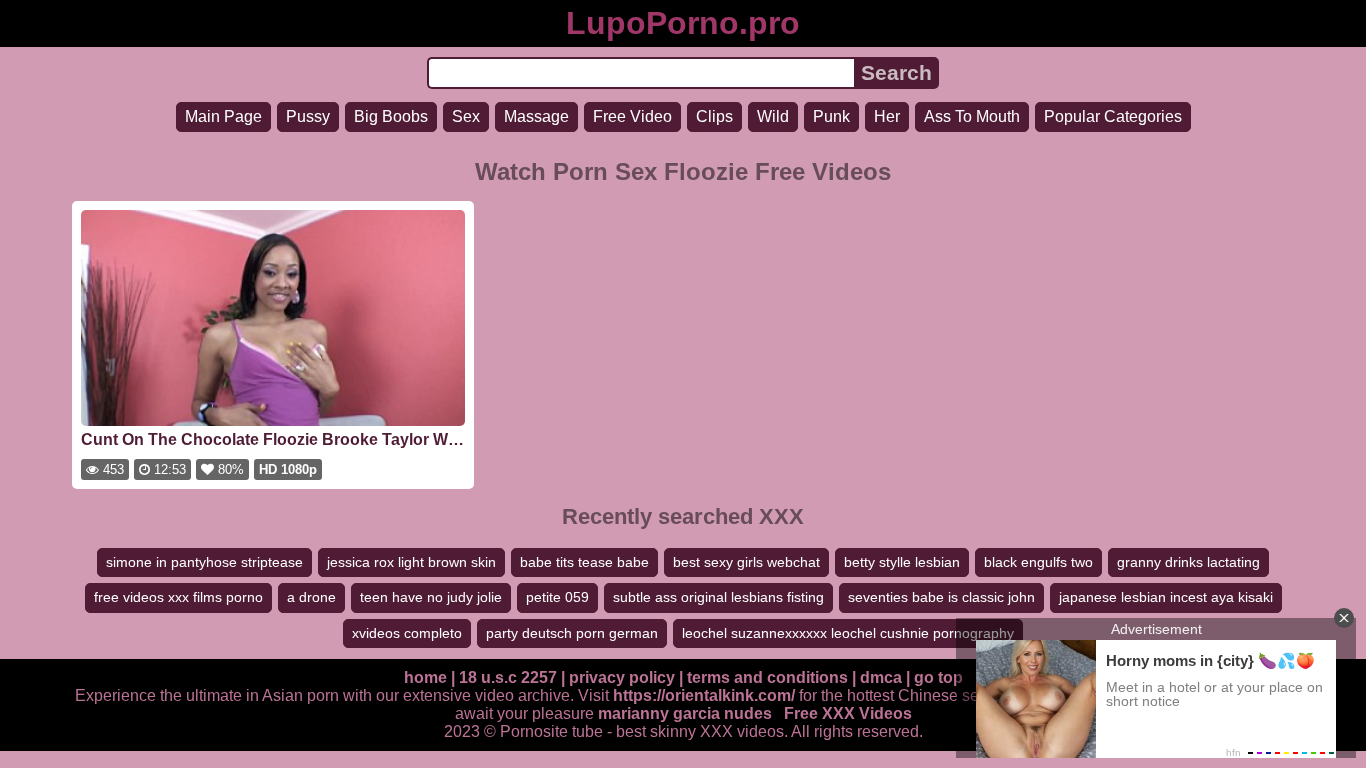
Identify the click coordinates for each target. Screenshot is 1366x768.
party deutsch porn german (572, 633)
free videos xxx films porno (178, 597)
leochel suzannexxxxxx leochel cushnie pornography (848, 633)
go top (938, 677)
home (425, 677)
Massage (536, 116)
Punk (831, 116)
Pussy (308, 116)
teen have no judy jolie (431, 597)
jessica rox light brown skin (411, 562)
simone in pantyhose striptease (204, 562)
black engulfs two (1038, 562)
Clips (714, 116)
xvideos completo (407, 633)
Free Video (632, 116)
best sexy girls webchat (746, 562)
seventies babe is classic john (941, 597)
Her (887, 116)
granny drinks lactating (1188, 562)
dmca (881, 677)
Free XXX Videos (848, 713)
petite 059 (557, 597)
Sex (466, 116)
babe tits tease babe (584, 562)
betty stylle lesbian (902, 562)
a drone (311, 597)
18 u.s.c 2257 (508, 677)
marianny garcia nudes (685, 713)
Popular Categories (1113, 116)
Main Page (223, 116)
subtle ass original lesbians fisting (718, 597)
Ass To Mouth (972, 116)
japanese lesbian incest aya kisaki (1166, 597)
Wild (773, 116)
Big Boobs (391, 116)
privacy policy (622, 677)
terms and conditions (767, 677)
